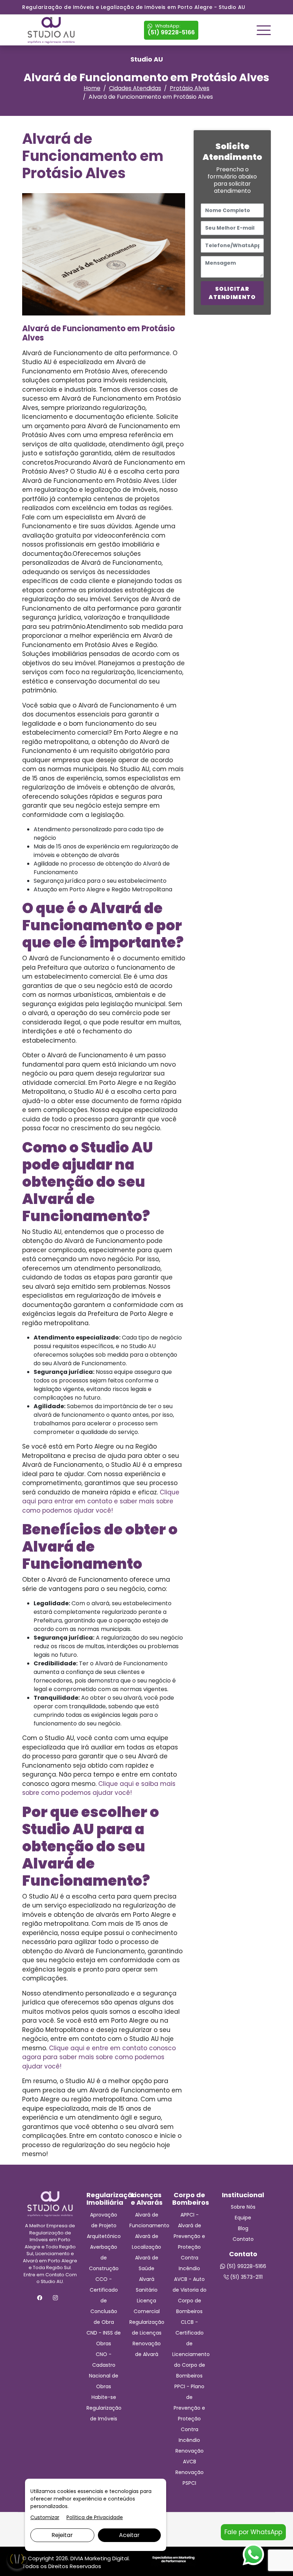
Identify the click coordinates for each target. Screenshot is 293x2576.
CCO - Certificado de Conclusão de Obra (104, 2301)
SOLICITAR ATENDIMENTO (232, 293)
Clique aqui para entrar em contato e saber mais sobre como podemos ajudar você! (101, 1501)
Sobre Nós (243, 2207)
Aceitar (129, 2535)
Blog (243, 2228)
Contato (243, 2239)
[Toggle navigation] (264, 30)
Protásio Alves (190, 88)
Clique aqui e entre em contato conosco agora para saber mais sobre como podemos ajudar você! (99, 2057)
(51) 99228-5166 (171, 30)
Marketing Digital (107, 2558)
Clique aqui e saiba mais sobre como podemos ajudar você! (99, 1788)
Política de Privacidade (95, 2517)
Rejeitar (62, 2535)
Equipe (243, 2218)
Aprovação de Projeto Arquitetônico (104, 2225)
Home (92, 88)
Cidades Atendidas (135, 88)
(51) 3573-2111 (246, 2277)
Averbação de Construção (104, 2258)
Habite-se (104, 2397)
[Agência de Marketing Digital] (173, 2559)
